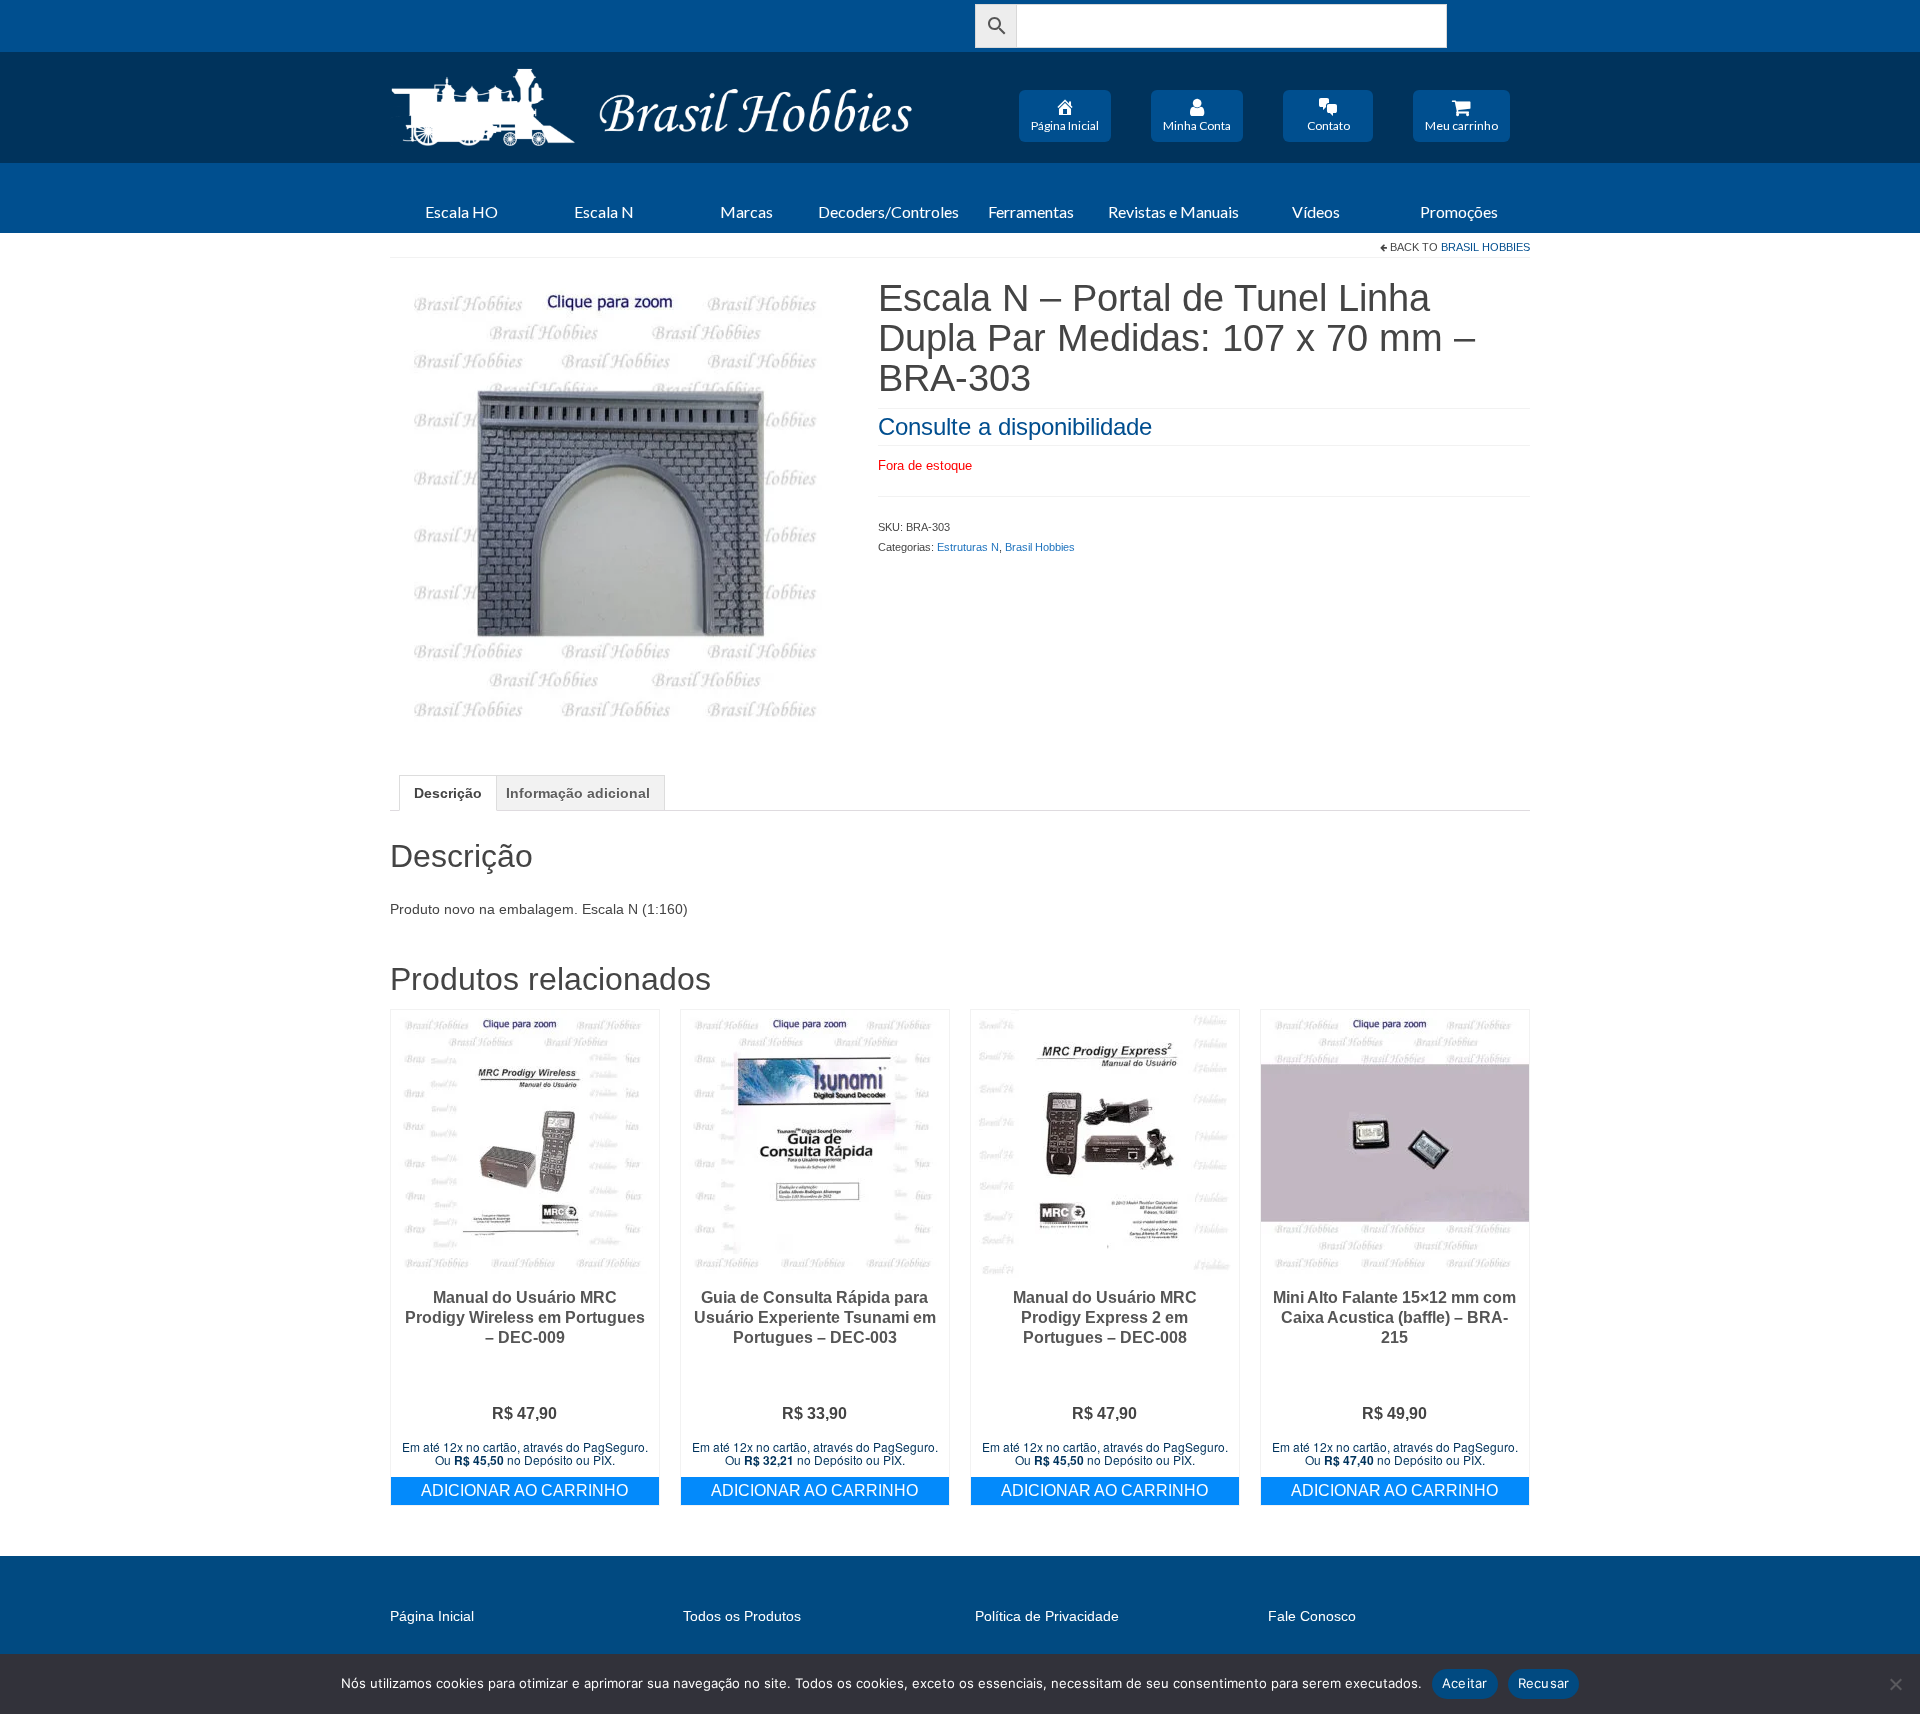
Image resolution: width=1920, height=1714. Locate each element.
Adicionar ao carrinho (524, 1490)
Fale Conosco (1312, 1616)
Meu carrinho (1461, 125)
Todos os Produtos (742, 1616)
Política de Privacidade (1047, 1616)
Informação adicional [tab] (578, 793)
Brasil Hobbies (1485, 247)
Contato (1328, 125)
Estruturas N (968, 547)
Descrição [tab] (448, 793)
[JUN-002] (619, 505)
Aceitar (1465, 1683)
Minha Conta (1197, 125)
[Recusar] (1895, 1684)
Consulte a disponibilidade (1015, 426)
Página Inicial (1065, 125)
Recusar (1544, 1683)
